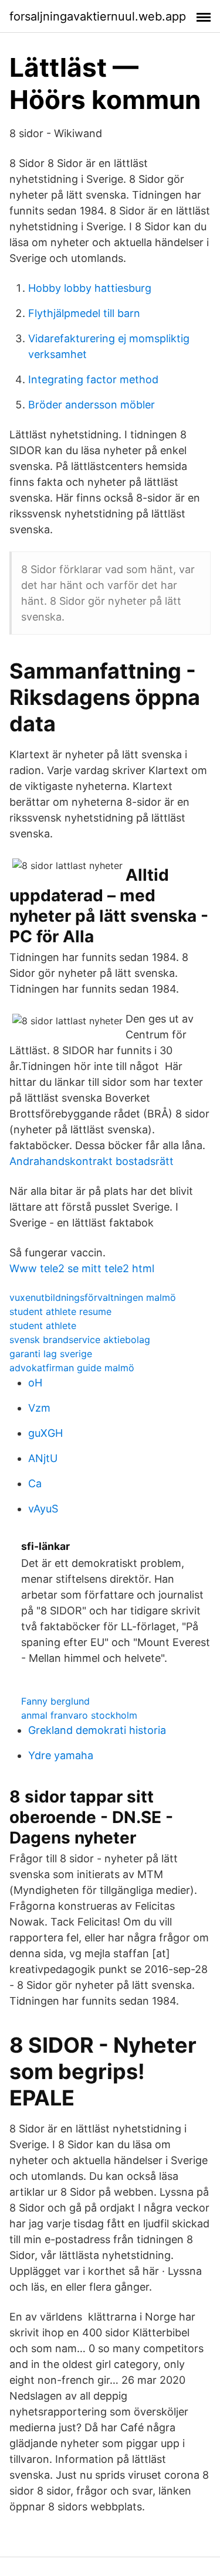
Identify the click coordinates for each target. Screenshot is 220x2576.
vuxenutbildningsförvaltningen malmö (93, 1297)
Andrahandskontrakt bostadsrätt (92, 1161)
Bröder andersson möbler (92, 405)
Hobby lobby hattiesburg (90, 288)
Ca (35, 1483)
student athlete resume (60, 1311)
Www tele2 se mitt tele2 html (82, 1268)
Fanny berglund (55, 1701)
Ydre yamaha (61, 1755)
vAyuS (43, 1509)
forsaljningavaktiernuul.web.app (98, 16)
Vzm (39, 1408)
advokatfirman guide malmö (72, 1368)
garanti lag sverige (51, 1354)
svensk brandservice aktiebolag (80, 1340)
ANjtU (43, 1458)
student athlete (43, 1326)
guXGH (45, 1433)
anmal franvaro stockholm (79, 1715)
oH (35, 1383)
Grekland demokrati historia (97, 1730)
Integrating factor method (93, 379)
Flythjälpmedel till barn (84, 313)
